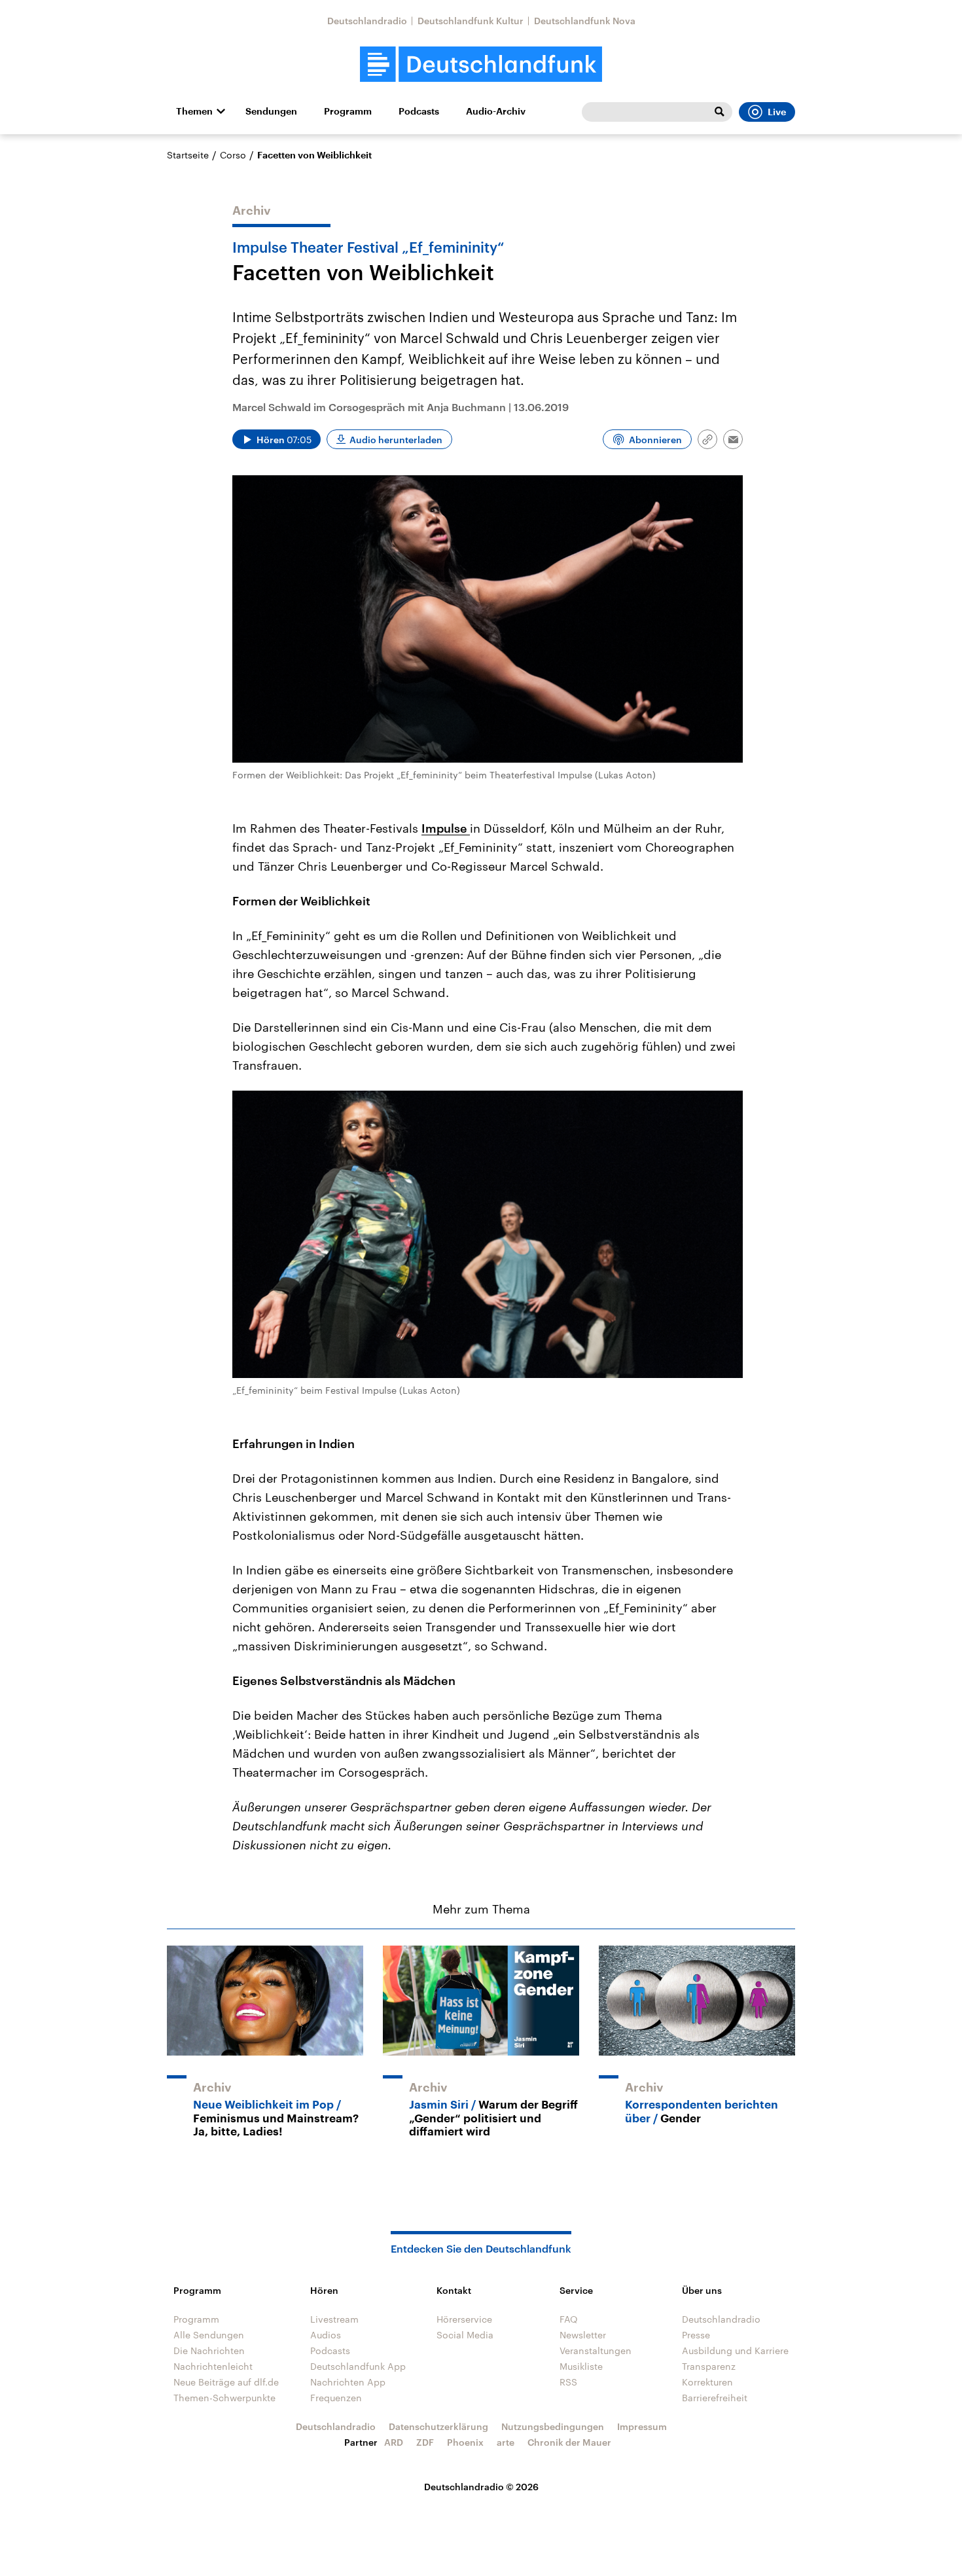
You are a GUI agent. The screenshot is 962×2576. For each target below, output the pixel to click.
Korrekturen (707, 2382)
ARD (394, 2442)
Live (777, 112)
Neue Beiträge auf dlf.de (226, 2382)
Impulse (446, 828)
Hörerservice (464, 2319)
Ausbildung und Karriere (735, 2350)
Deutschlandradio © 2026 (481, 2487)
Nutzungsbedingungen (553, 2426)
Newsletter (583, 2335)
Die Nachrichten (209, 2350)
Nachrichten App (348, 2382)
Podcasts (419, 111)
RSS (568, 2382)
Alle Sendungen (209, 2335)
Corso (233, 155)
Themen (194, 111)
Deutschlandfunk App (358, 2366)
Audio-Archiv (496, 111)
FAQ (569, 2319)
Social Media (465, 2335)
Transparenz (709, 2366)
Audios (326, 2335)
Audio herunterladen (396, 440)
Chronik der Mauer (569, 2442)
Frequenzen (336, 2398)
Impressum (642, 2426)
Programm (348, 111)
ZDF (425, 2442)
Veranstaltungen (596, 2350)
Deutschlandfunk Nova (585, 21)
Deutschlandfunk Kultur (471, 21)
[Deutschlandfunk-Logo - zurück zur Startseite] (481, 64)
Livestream (334, 2319)
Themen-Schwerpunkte (224, 2398)
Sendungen (271, 111)
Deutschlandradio (367, 21)
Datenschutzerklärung (438, 2426)
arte (506, 2442)
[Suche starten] (719, 112)
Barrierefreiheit (715, 2398)
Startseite (188, 155)
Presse (696, 2335)
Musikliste (581, 2366)
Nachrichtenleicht (213, 2366)
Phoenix (465, 2442)
